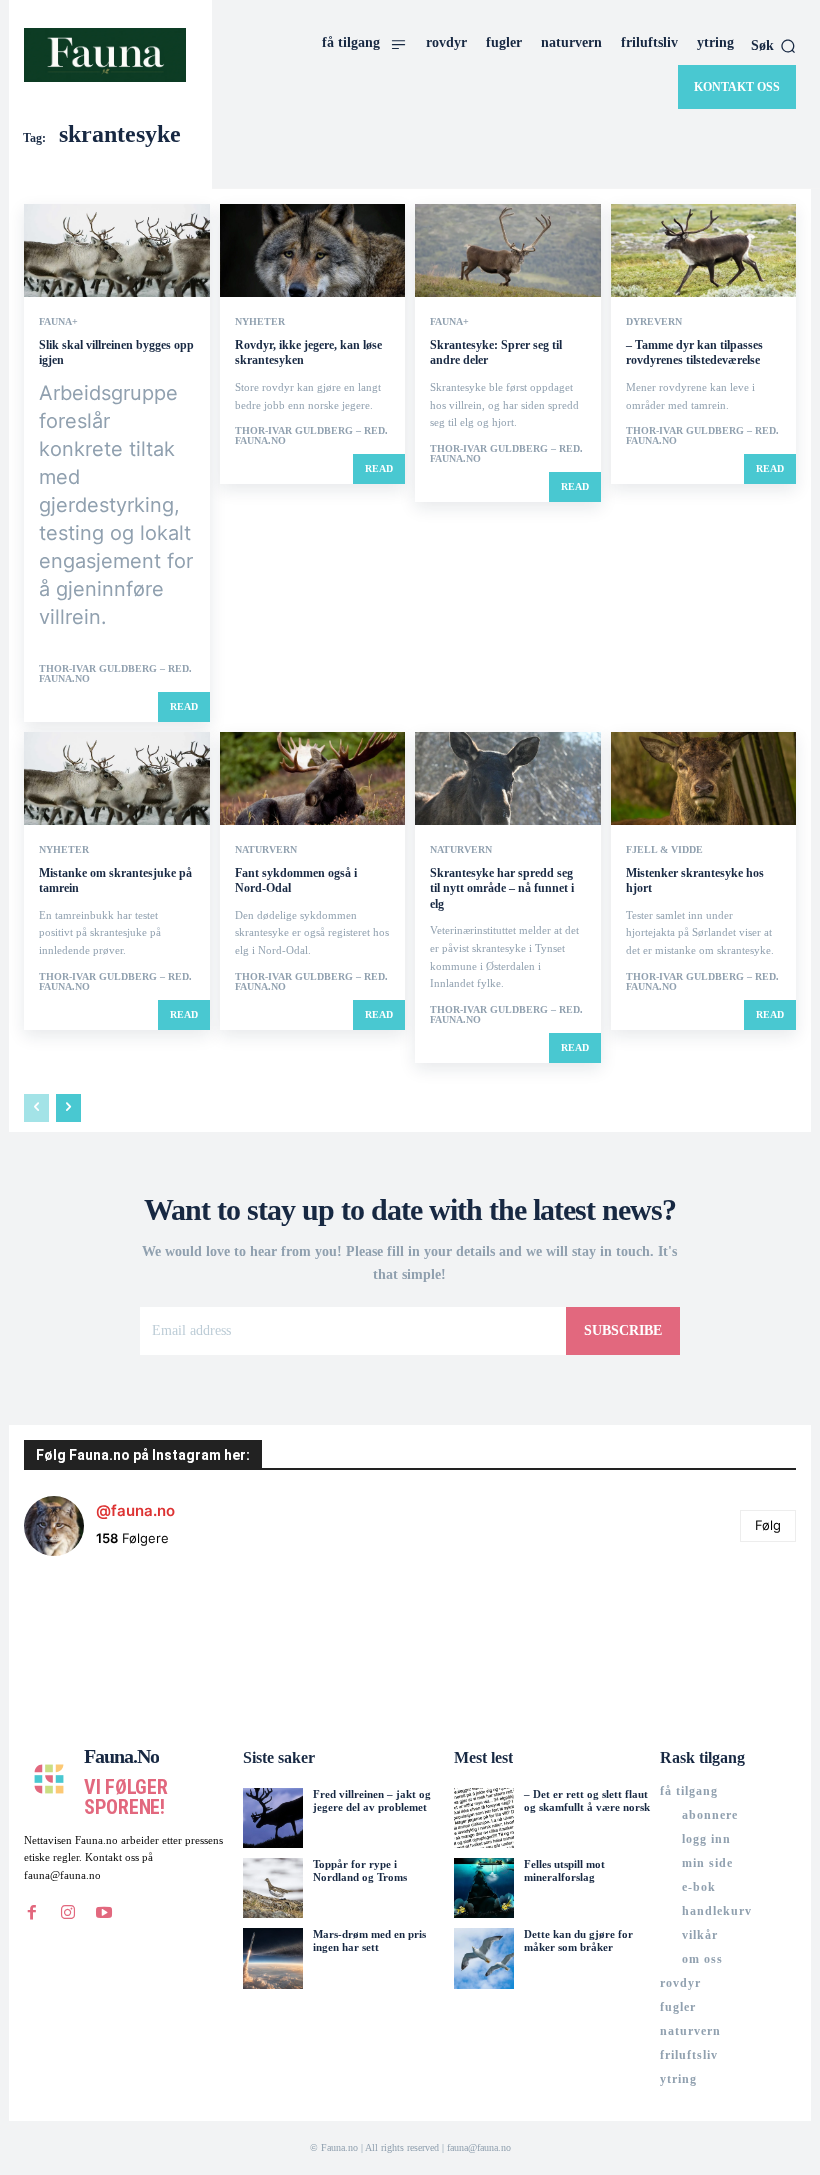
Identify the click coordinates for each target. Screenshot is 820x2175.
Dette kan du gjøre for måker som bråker (578, 1940)
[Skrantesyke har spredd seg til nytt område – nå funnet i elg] (508, 778)
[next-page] (68, 1108)
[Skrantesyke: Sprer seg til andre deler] (508, 250)
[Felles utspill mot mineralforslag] (484, 1888)
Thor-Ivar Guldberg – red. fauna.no (115, 673)
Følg (768, 1525)
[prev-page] (36, 1108)
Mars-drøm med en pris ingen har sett (369, 1940)
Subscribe (623, 1330)
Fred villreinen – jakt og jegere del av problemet (372, 1800)
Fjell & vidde (664, 850)
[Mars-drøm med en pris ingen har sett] (273, 1958)
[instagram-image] (88, 1636)
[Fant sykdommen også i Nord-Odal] (313, 778)
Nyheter (260, 322)
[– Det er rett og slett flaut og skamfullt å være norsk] (484, 1818)
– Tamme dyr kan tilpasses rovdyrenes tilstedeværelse (694, 353)
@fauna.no (135, 1510)
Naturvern (266, 850)
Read (184, 706)
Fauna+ (58, 322)
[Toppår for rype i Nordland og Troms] (273, 1888)
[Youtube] (104, 1913)
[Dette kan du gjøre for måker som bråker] (484, 1958)
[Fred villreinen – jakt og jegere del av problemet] (273, 1818)
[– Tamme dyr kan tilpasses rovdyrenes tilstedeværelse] (704, 250)
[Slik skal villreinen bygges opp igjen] (117, 250)
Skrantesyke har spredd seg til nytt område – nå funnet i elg (502, 888)
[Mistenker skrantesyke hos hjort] (704, 778)
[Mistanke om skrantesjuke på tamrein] (117, 778)
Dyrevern (654, 322)
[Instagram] (68, 1913)
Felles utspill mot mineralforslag (564, 1870)
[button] (773, 46)
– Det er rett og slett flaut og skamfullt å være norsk (587, 1800)
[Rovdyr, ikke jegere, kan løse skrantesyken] (313, 250)
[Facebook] (32, 1913)
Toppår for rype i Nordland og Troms (360, 1870)
